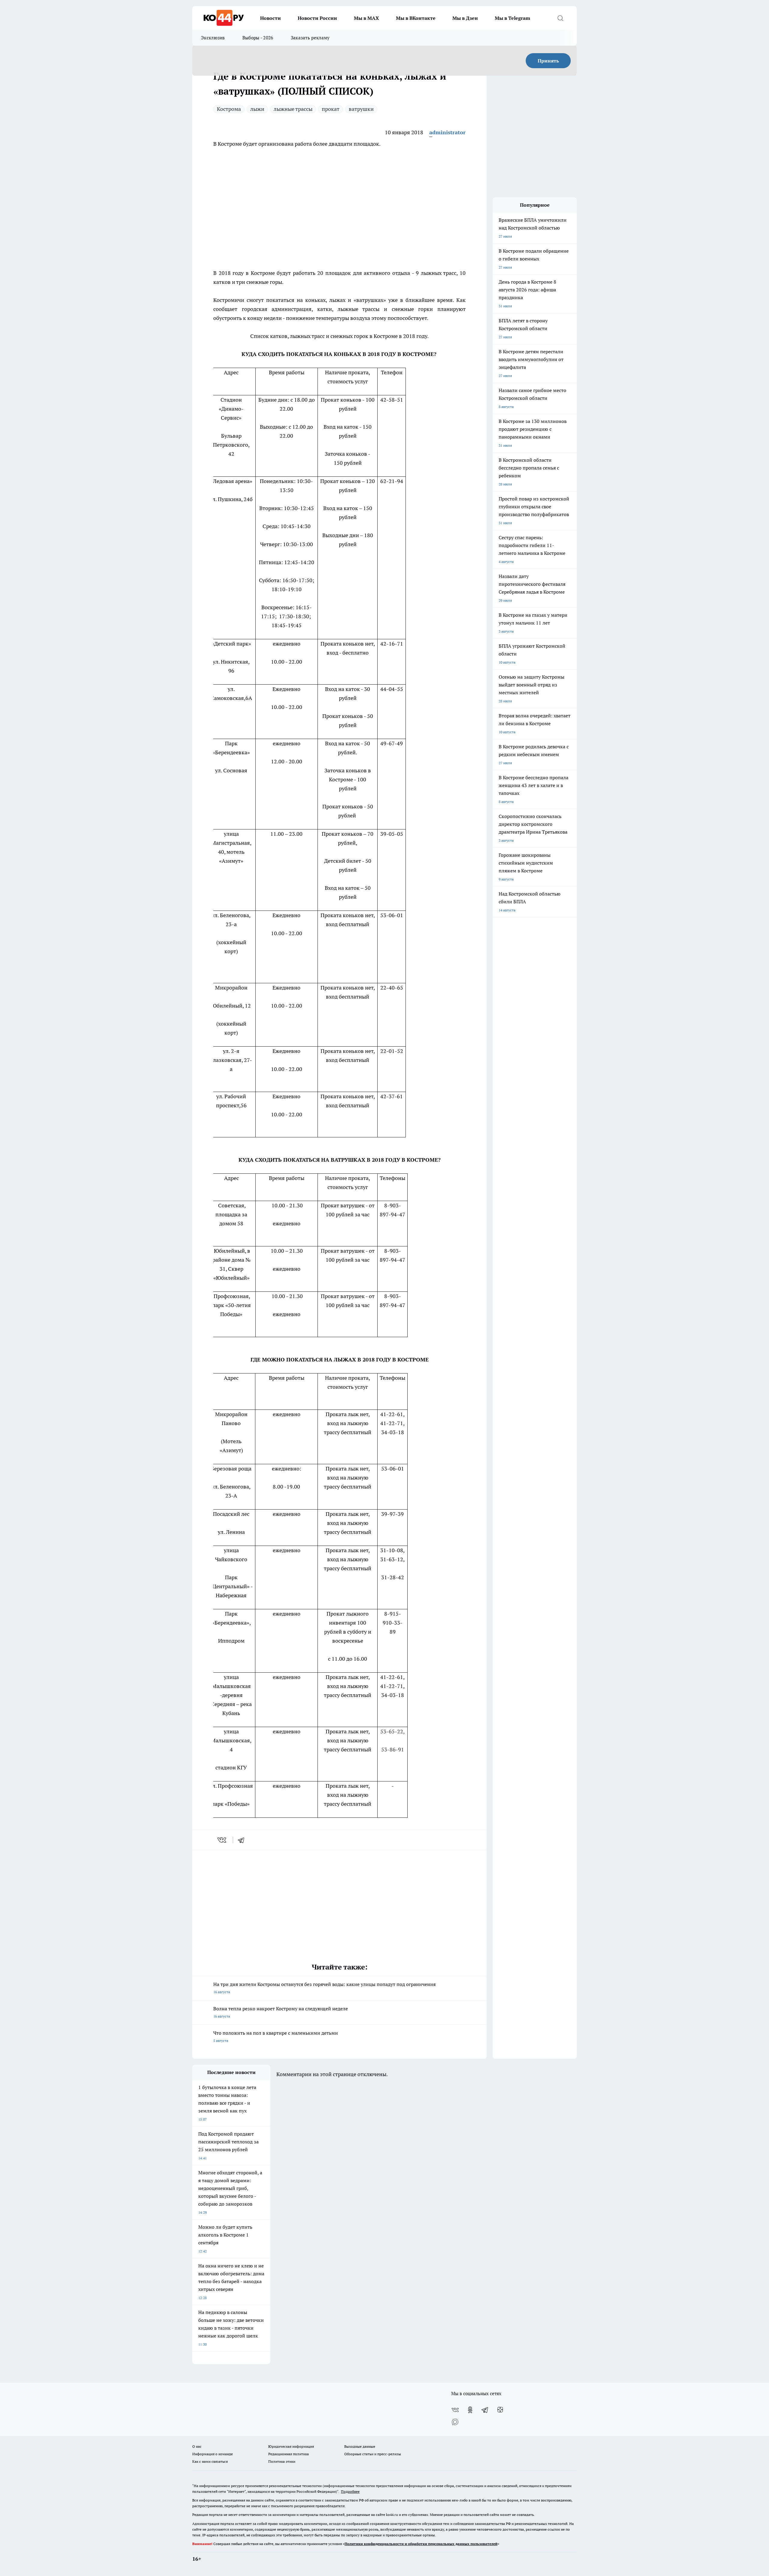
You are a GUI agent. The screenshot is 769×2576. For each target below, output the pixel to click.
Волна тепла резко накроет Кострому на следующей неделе (281, 2012)
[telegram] (243, 1840)
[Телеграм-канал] (485, 2410)
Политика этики (282, 2461)
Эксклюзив (213, 38)
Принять (548, 61)
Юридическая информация (291, 2446)
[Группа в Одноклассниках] (470, 2410)
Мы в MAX (366, 18)
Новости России (317, 18)
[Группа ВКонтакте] (455, 2410)
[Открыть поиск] (560, 18)
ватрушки (361, 109)
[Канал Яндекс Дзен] (500, 2410)
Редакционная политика (289, 2454)
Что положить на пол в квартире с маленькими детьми (276, 2036)
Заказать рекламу (310, 38)
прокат (331, 109)
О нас (197, 2446)
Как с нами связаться (210, 2461)
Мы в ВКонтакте (416, 18)
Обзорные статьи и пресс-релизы (373, 2454)
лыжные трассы (293, 109)
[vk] (222, 1840)
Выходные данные (360, 2446)
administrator (447, 132)
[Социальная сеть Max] (455, 2422)
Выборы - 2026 (258, 38)
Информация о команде (213, 2454)
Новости (271, 18)
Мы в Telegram (512, 18)
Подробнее (350, 2491)
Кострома (229, 109)
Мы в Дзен (465, 18)
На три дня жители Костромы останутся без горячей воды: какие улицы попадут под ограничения (324, 1988)
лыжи (257, 109)
